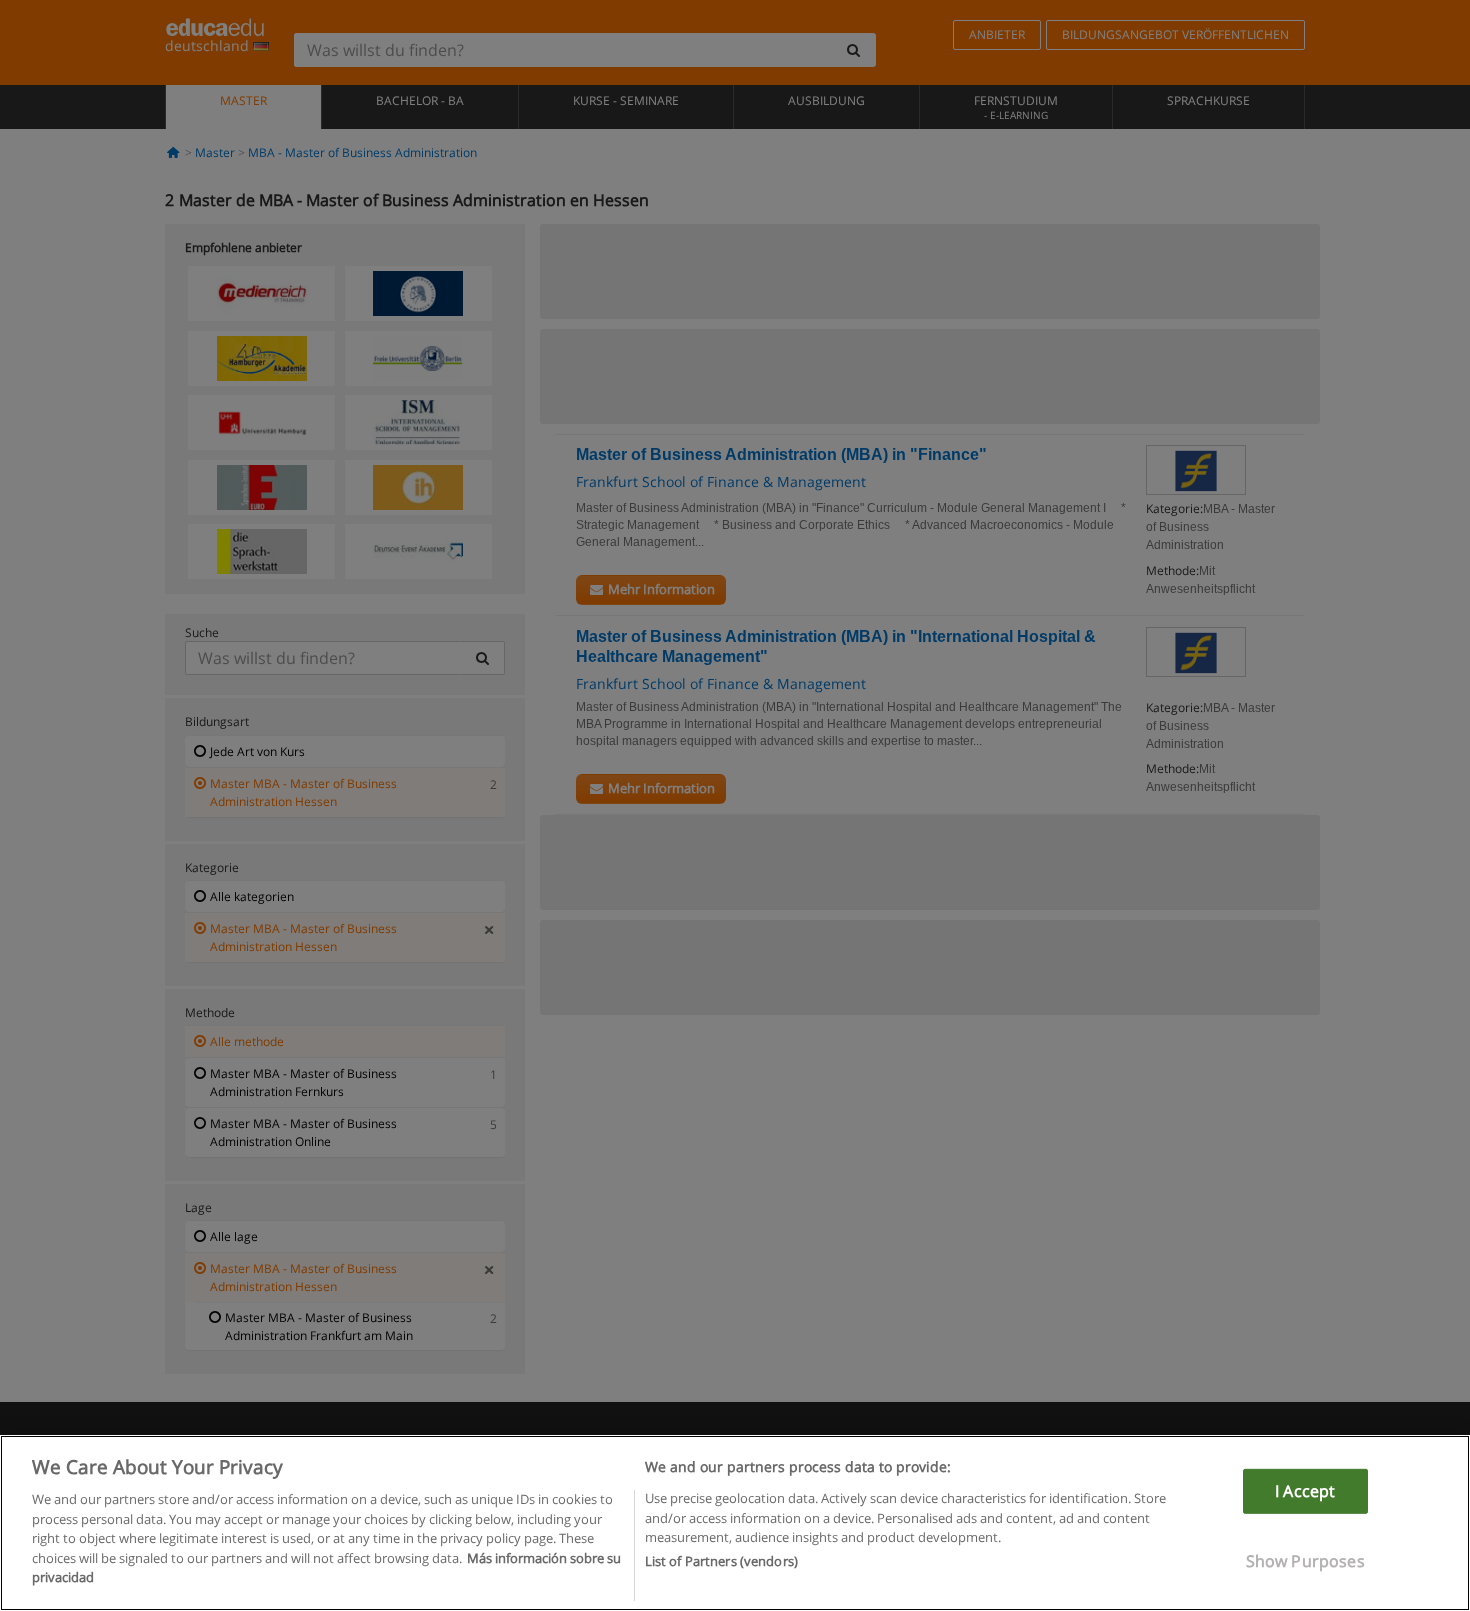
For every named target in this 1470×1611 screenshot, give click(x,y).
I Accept (1305, 1491)
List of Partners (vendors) (721, 1562)
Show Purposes (1305, 1561)
